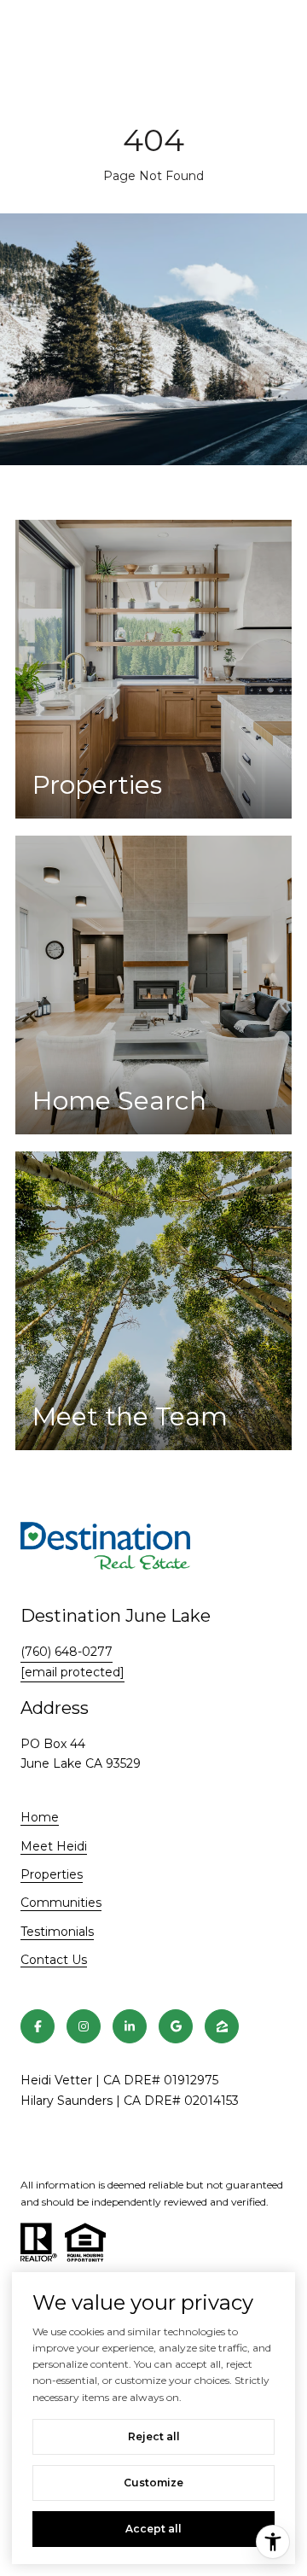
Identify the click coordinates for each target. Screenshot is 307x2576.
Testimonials (57, 1932)
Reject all (154, 2436)
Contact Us (54, 1960)
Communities (61, 1903)
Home (40, 1817)
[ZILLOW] (222, 2026)
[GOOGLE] (176, 2026)
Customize (153, 2483)
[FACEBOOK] (38, 2026)
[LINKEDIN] (130, 2026)
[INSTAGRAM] (84, 2026)
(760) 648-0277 (67, 1652)
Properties (52, 1874)
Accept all (153, 2529)
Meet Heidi (54, 1846)
